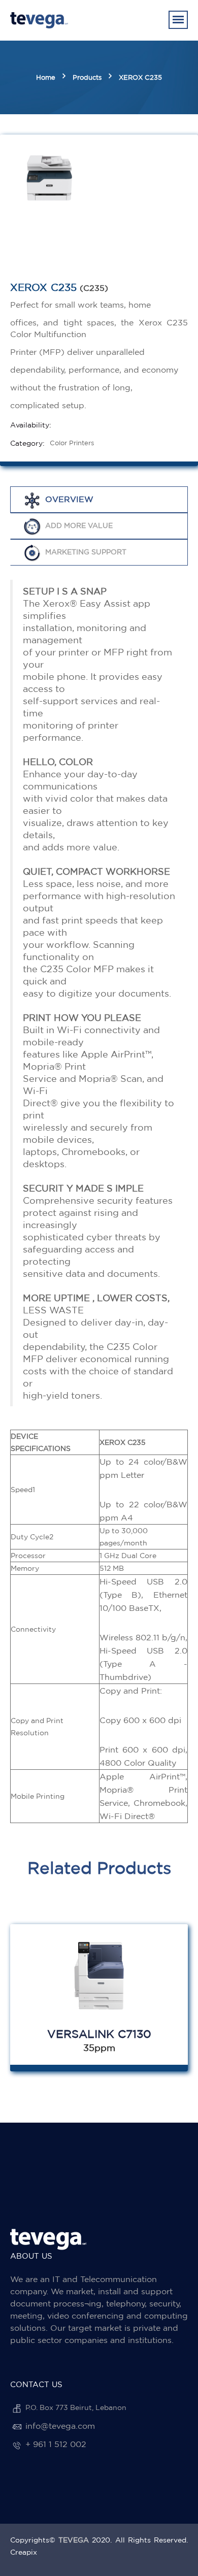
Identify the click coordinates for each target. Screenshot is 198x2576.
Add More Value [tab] (79, 525)
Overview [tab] (69, 499)
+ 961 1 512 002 (56, 2444)
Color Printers (72, 443)
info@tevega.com (60, 2426)
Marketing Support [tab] (86, 552)
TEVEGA (74, 2540)
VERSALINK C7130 (99, 2034)
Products (87, 77)
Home (46, 77)
